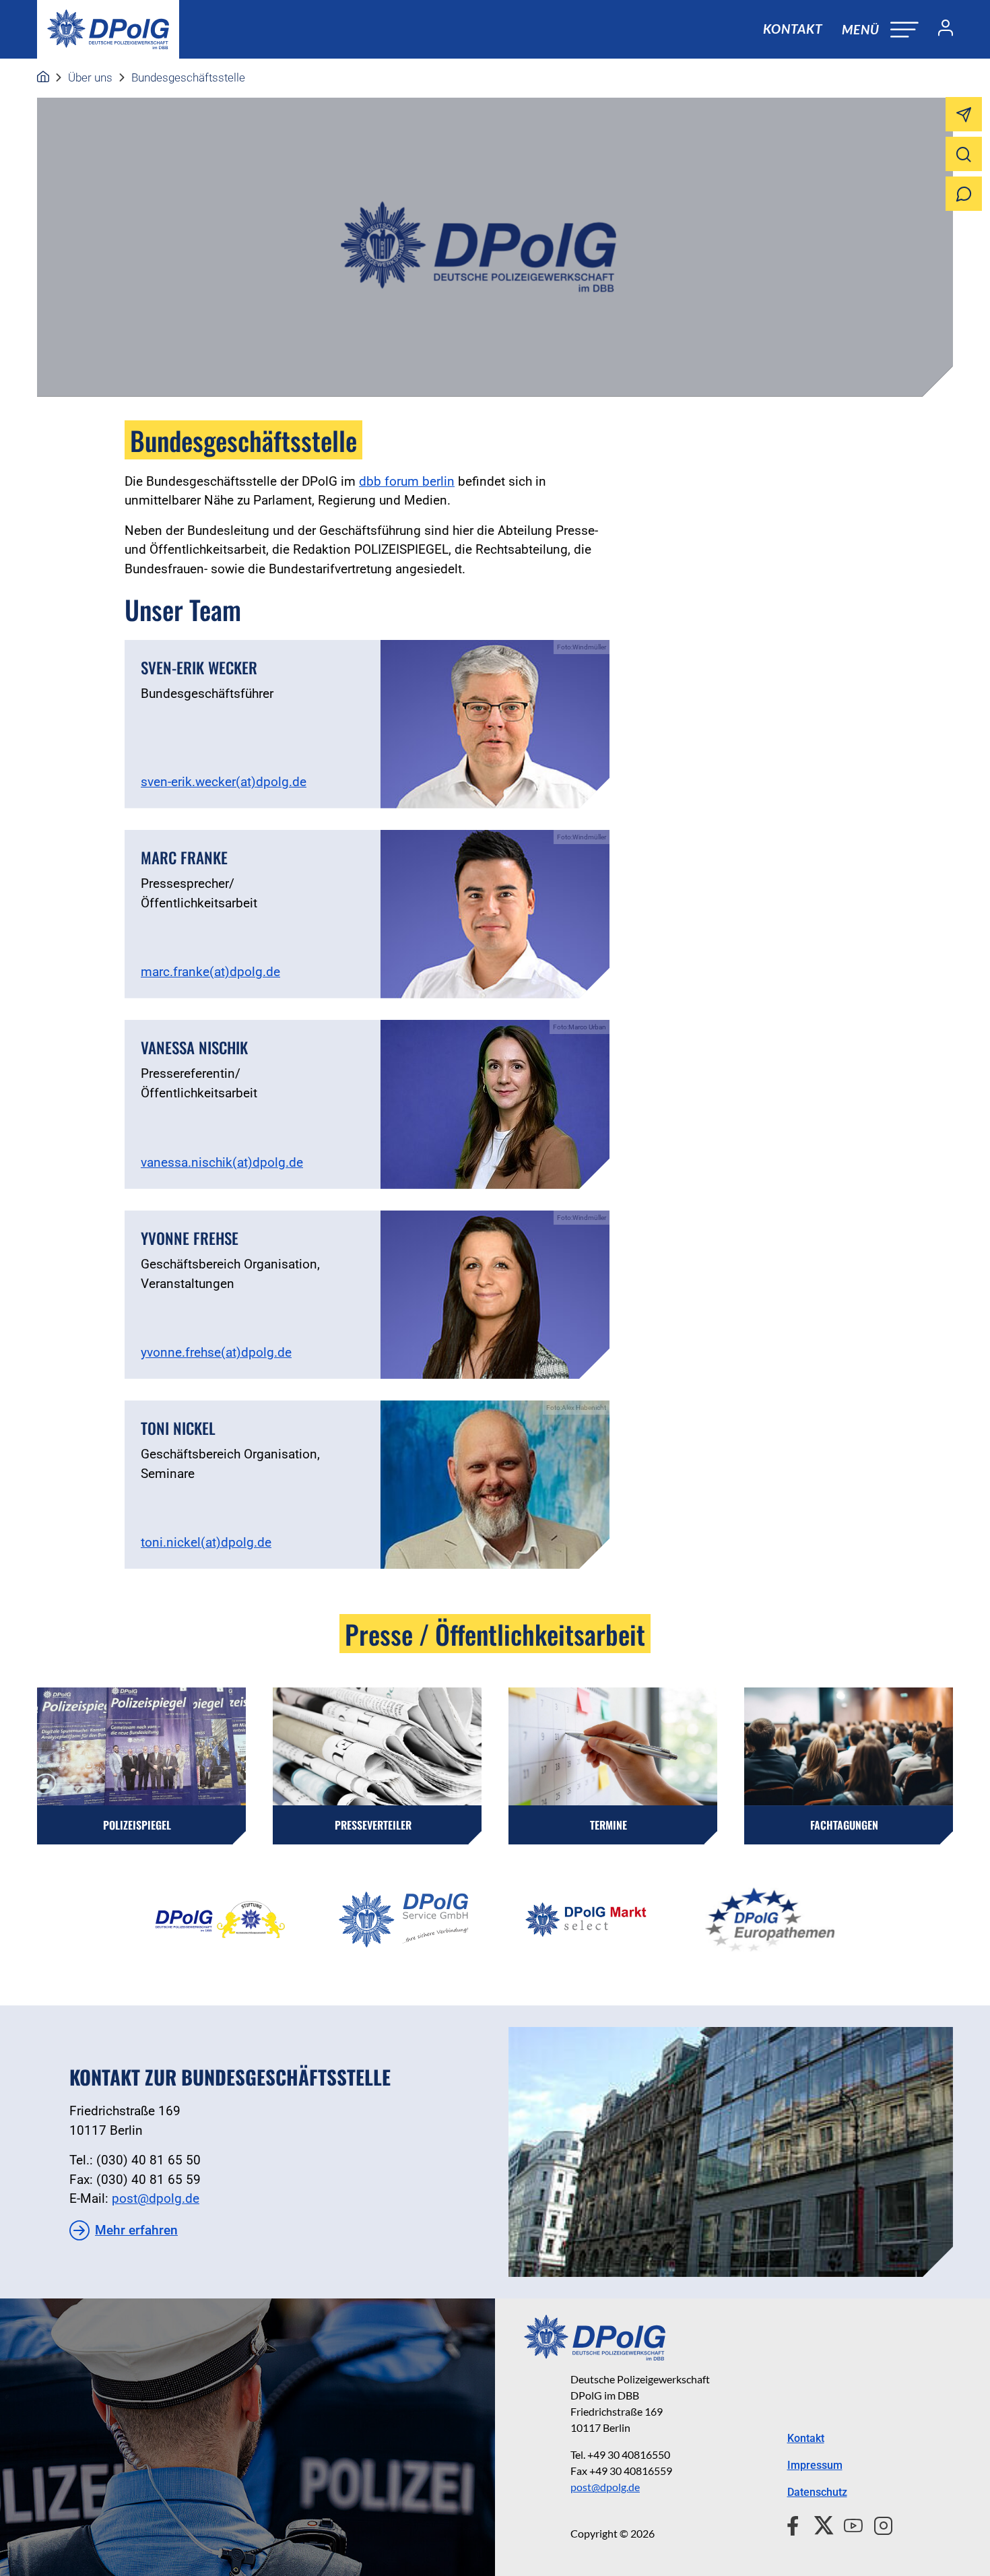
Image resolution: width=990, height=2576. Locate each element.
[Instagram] (878, 2523)
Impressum (815, 2465)
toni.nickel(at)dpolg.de (206, 1542)
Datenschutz (817, 2492)
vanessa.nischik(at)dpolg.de (222, 1162)
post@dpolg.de (156, 2198)
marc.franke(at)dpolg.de (210, 972)
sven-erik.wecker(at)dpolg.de (224, 782)
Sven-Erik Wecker (199, 668)
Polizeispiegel (137, 1825)
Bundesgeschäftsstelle (188, 77)
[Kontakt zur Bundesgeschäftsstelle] (731, 2152)
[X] (819, 2523)
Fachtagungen (844, 1825)
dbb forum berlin (407, 481)
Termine (608, 1825)
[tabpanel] (220, 1920)
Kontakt (793, 29)
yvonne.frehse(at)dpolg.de (216, 1352)
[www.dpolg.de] (43, 77)
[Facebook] (796, 2523)
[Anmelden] (940, 30)
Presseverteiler (373, 1825)
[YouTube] (848, 2523)
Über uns (90, 77)
